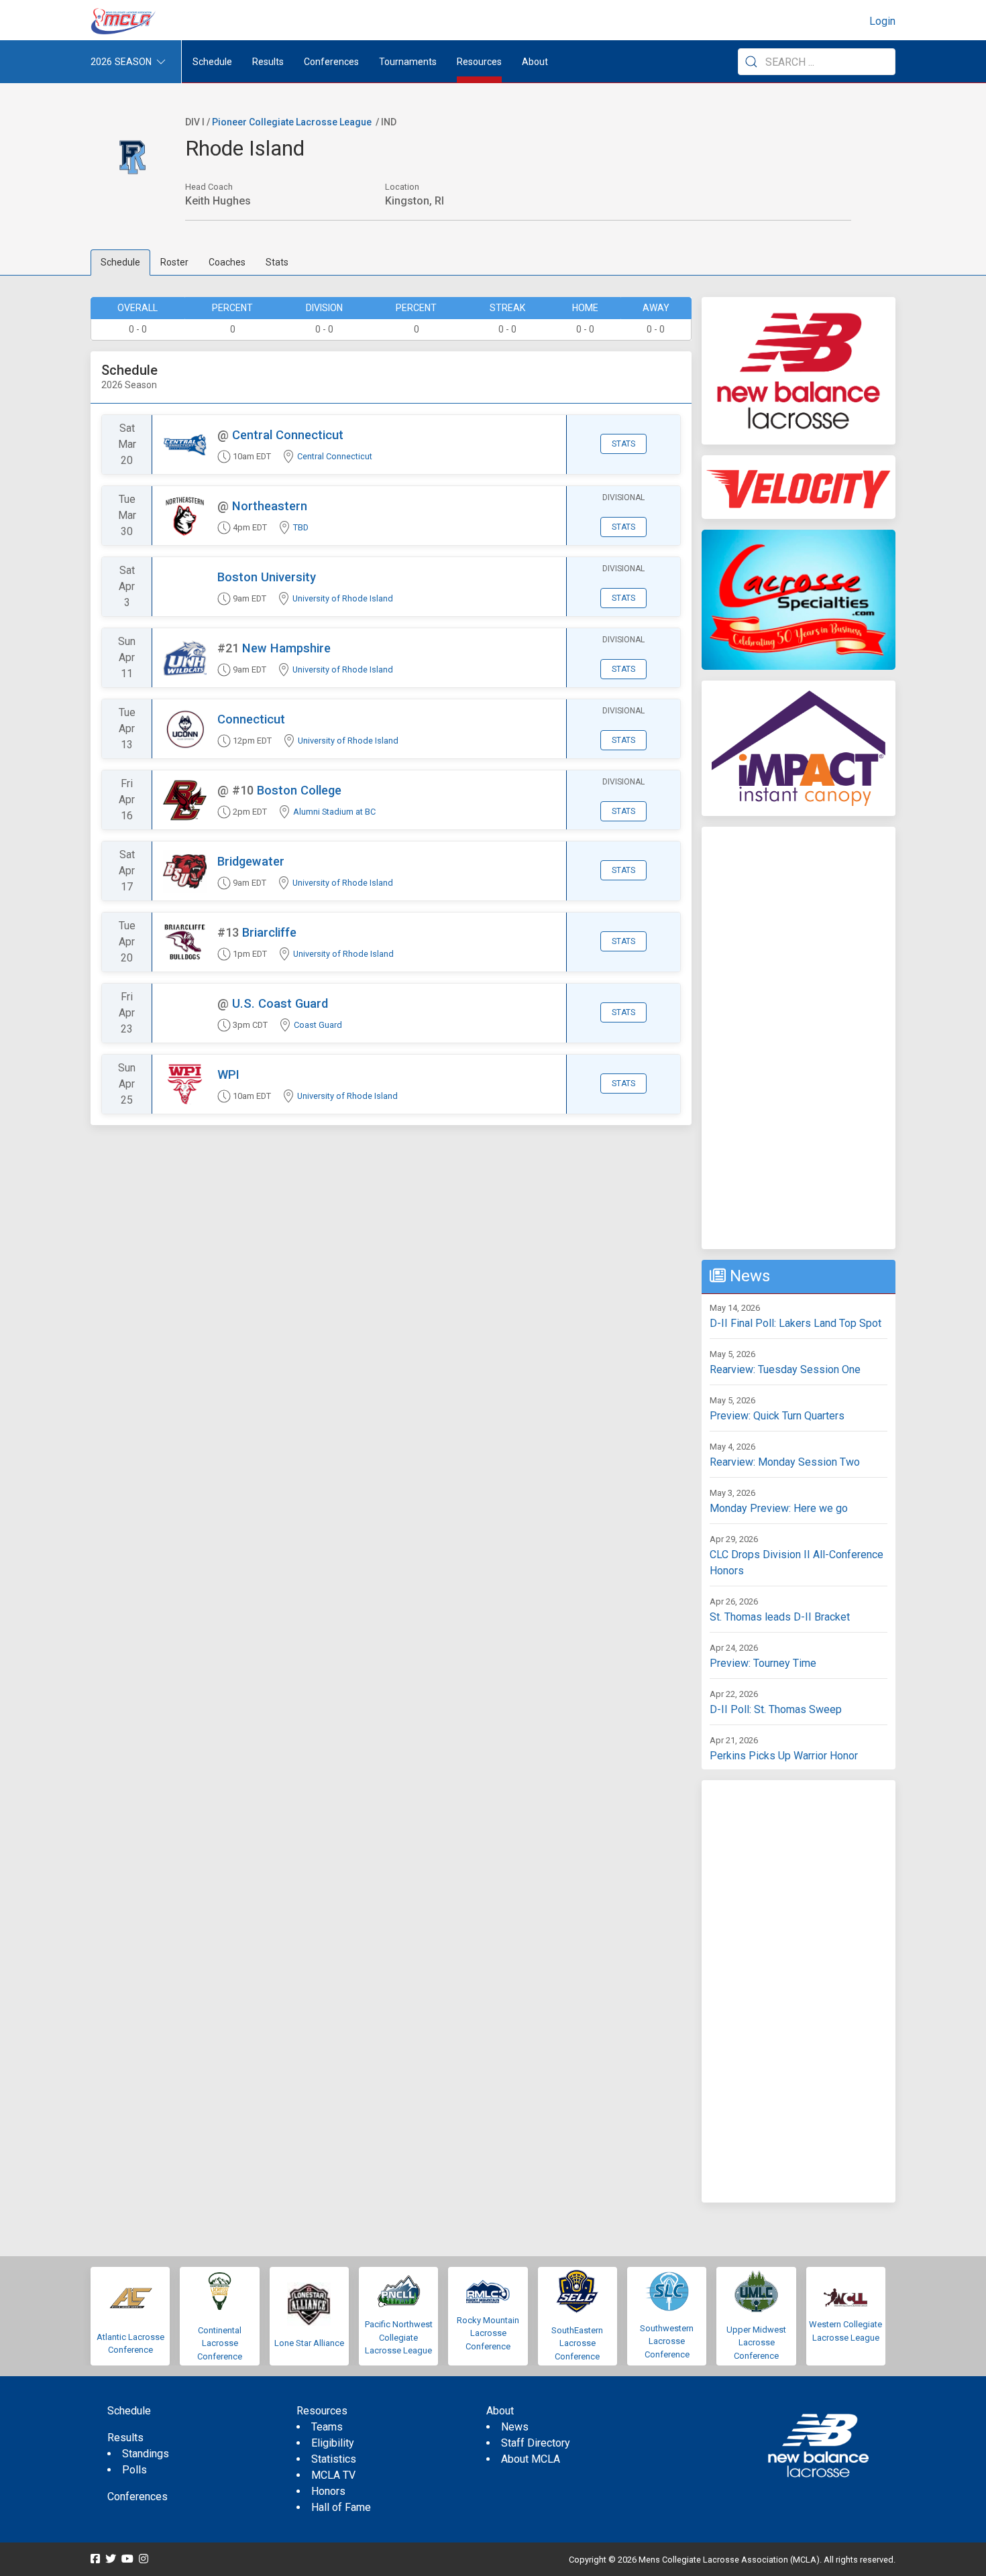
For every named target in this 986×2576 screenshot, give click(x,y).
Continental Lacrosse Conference (220, 2343)
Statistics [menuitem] (334, 2459)
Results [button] (268, 62)
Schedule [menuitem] (212, 62)
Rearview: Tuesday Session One (785, 1369)
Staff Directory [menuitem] (536, 2443)
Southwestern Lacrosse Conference (667, 2341)
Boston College (299, 790)
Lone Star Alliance (309, 2343)
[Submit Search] (751, 62)
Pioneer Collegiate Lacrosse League (292, 122)
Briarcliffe (269, 932)
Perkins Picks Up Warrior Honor (784, 1756)
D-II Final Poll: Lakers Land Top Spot (796, 1323)
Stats (277, 262)
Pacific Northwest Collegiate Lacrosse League (399, 2337)
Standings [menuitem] (146, 2454)
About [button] (535, 62)
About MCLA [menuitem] (531, 2459)
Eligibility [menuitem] (333, 2443)
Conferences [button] (331, 62)
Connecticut (251, 719)
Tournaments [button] (408, 62)
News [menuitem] (515, 2427)
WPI (228, 1074)
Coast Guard (318, 1025)
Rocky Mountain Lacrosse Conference (488, 2333)
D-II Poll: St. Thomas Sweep (776, 1709)
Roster (174, 262)
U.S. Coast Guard (280, 1003)
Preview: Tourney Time (763, 1663)
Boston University (267, 577)
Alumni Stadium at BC (334, 812)
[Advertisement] (799, 1038)
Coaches (227, 262)
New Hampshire (286, 648)
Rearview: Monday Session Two (785, 1462)
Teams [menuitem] (327, 2427)
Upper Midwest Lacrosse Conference (756, 2343)
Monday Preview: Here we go (779, 1508)
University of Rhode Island (343, 598)
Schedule (120, 262)
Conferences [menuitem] (138, 2497)
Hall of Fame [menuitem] (341, 2507)
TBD (301, 527)
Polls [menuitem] (134, 2470)
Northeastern (270, 506)
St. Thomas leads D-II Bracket (780, 1617)
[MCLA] (124, 21)
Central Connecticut (288, 435)
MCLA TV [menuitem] (333, 2475)
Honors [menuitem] (328, 2491)
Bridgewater (251, 861)
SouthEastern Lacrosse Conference (577, 2343)
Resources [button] (479, 62)
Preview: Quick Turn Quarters (777, 1416)
